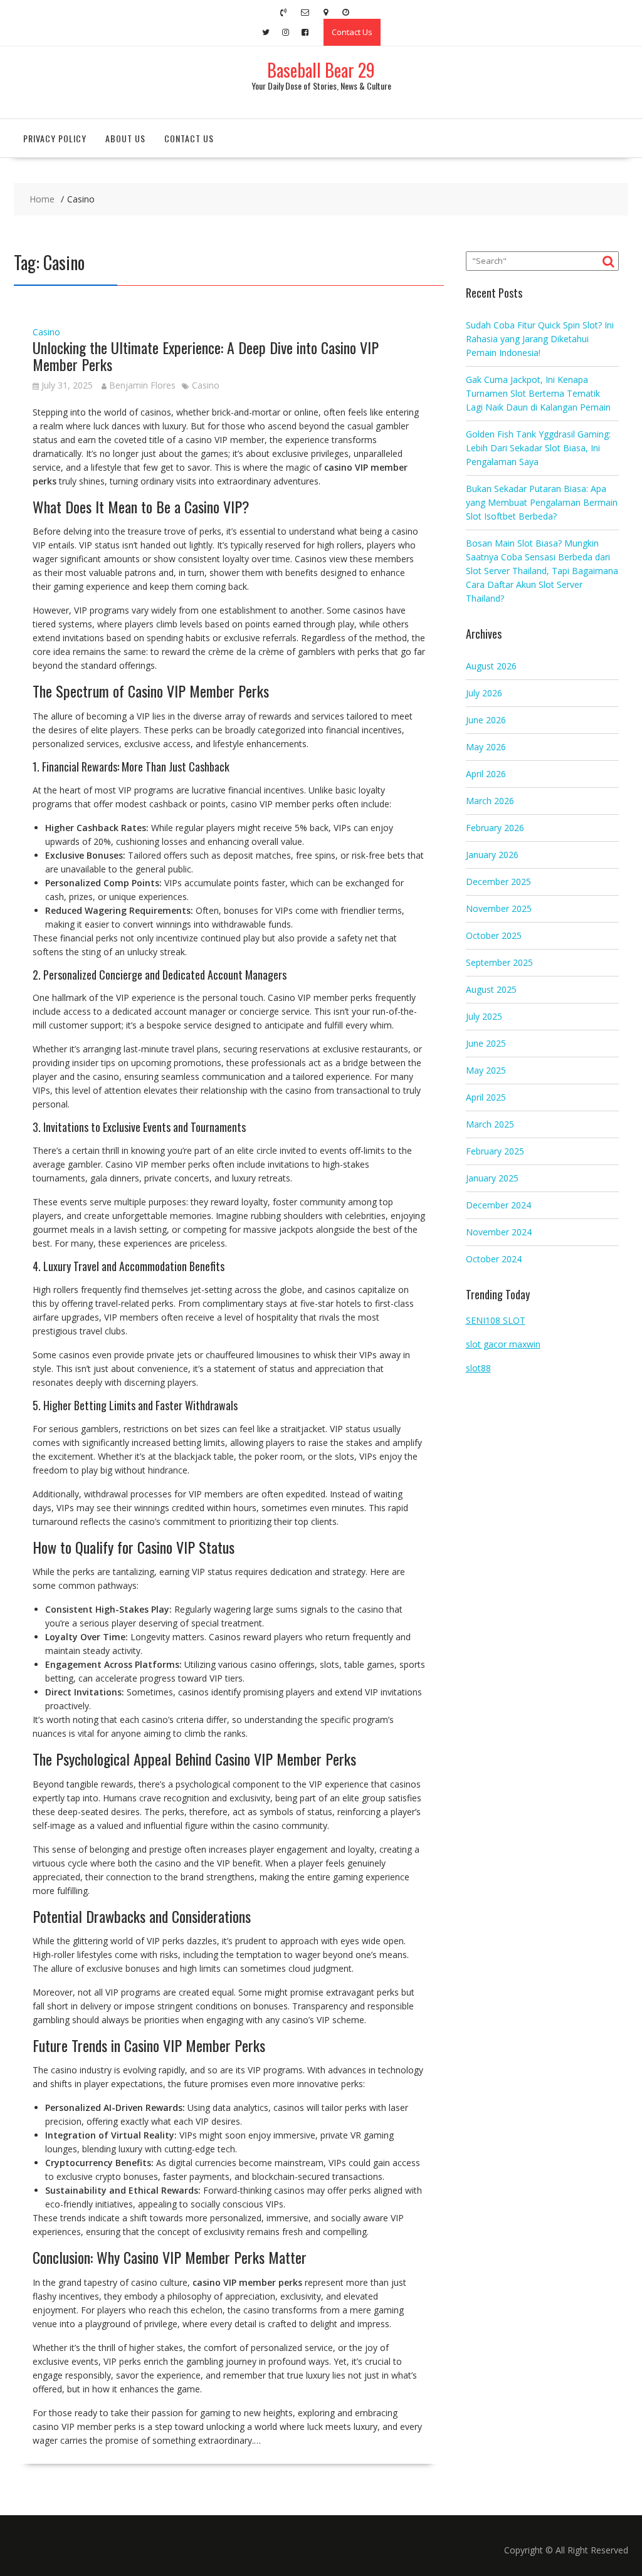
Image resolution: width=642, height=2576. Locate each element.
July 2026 (484, 693)
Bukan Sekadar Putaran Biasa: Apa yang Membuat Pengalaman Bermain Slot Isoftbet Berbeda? (542, 502)
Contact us (189, 138)
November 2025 (499, 908)
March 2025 (490, 1124)
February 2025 (495, 1151)
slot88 (478, 1368)
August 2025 (491, 989)
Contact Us (352, 32)
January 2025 (492, 1178)
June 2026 (486, 720)
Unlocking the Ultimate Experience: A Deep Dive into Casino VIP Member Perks (206, 355)
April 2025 (486, 1097)
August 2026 (491, 666)
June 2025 (486, 1043)
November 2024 (499, 1232)
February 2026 (495, 828)
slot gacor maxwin (503, 1344)
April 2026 (486, 774)
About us (125, 138)
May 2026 (486, 747)
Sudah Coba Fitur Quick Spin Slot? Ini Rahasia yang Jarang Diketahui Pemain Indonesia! (540, 339)
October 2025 (494, 935)
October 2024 (494, 1259)
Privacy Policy (55, 138)
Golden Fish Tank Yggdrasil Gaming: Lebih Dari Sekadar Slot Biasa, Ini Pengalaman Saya (538, 448)
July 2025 (484, 1016)
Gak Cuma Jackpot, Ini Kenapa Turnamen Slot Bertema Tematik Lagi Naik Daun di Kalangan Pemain (538, 393)
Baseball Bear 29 (321, 70)
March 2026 (490, 801)
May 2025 (486, 1070)
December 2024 (498, 1205)
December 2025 (498, 882)
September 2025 (499, 962)
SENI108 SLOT (496, 1320)
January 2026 (492, 855)
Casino (46, 332)
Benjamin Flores (142, 385)
